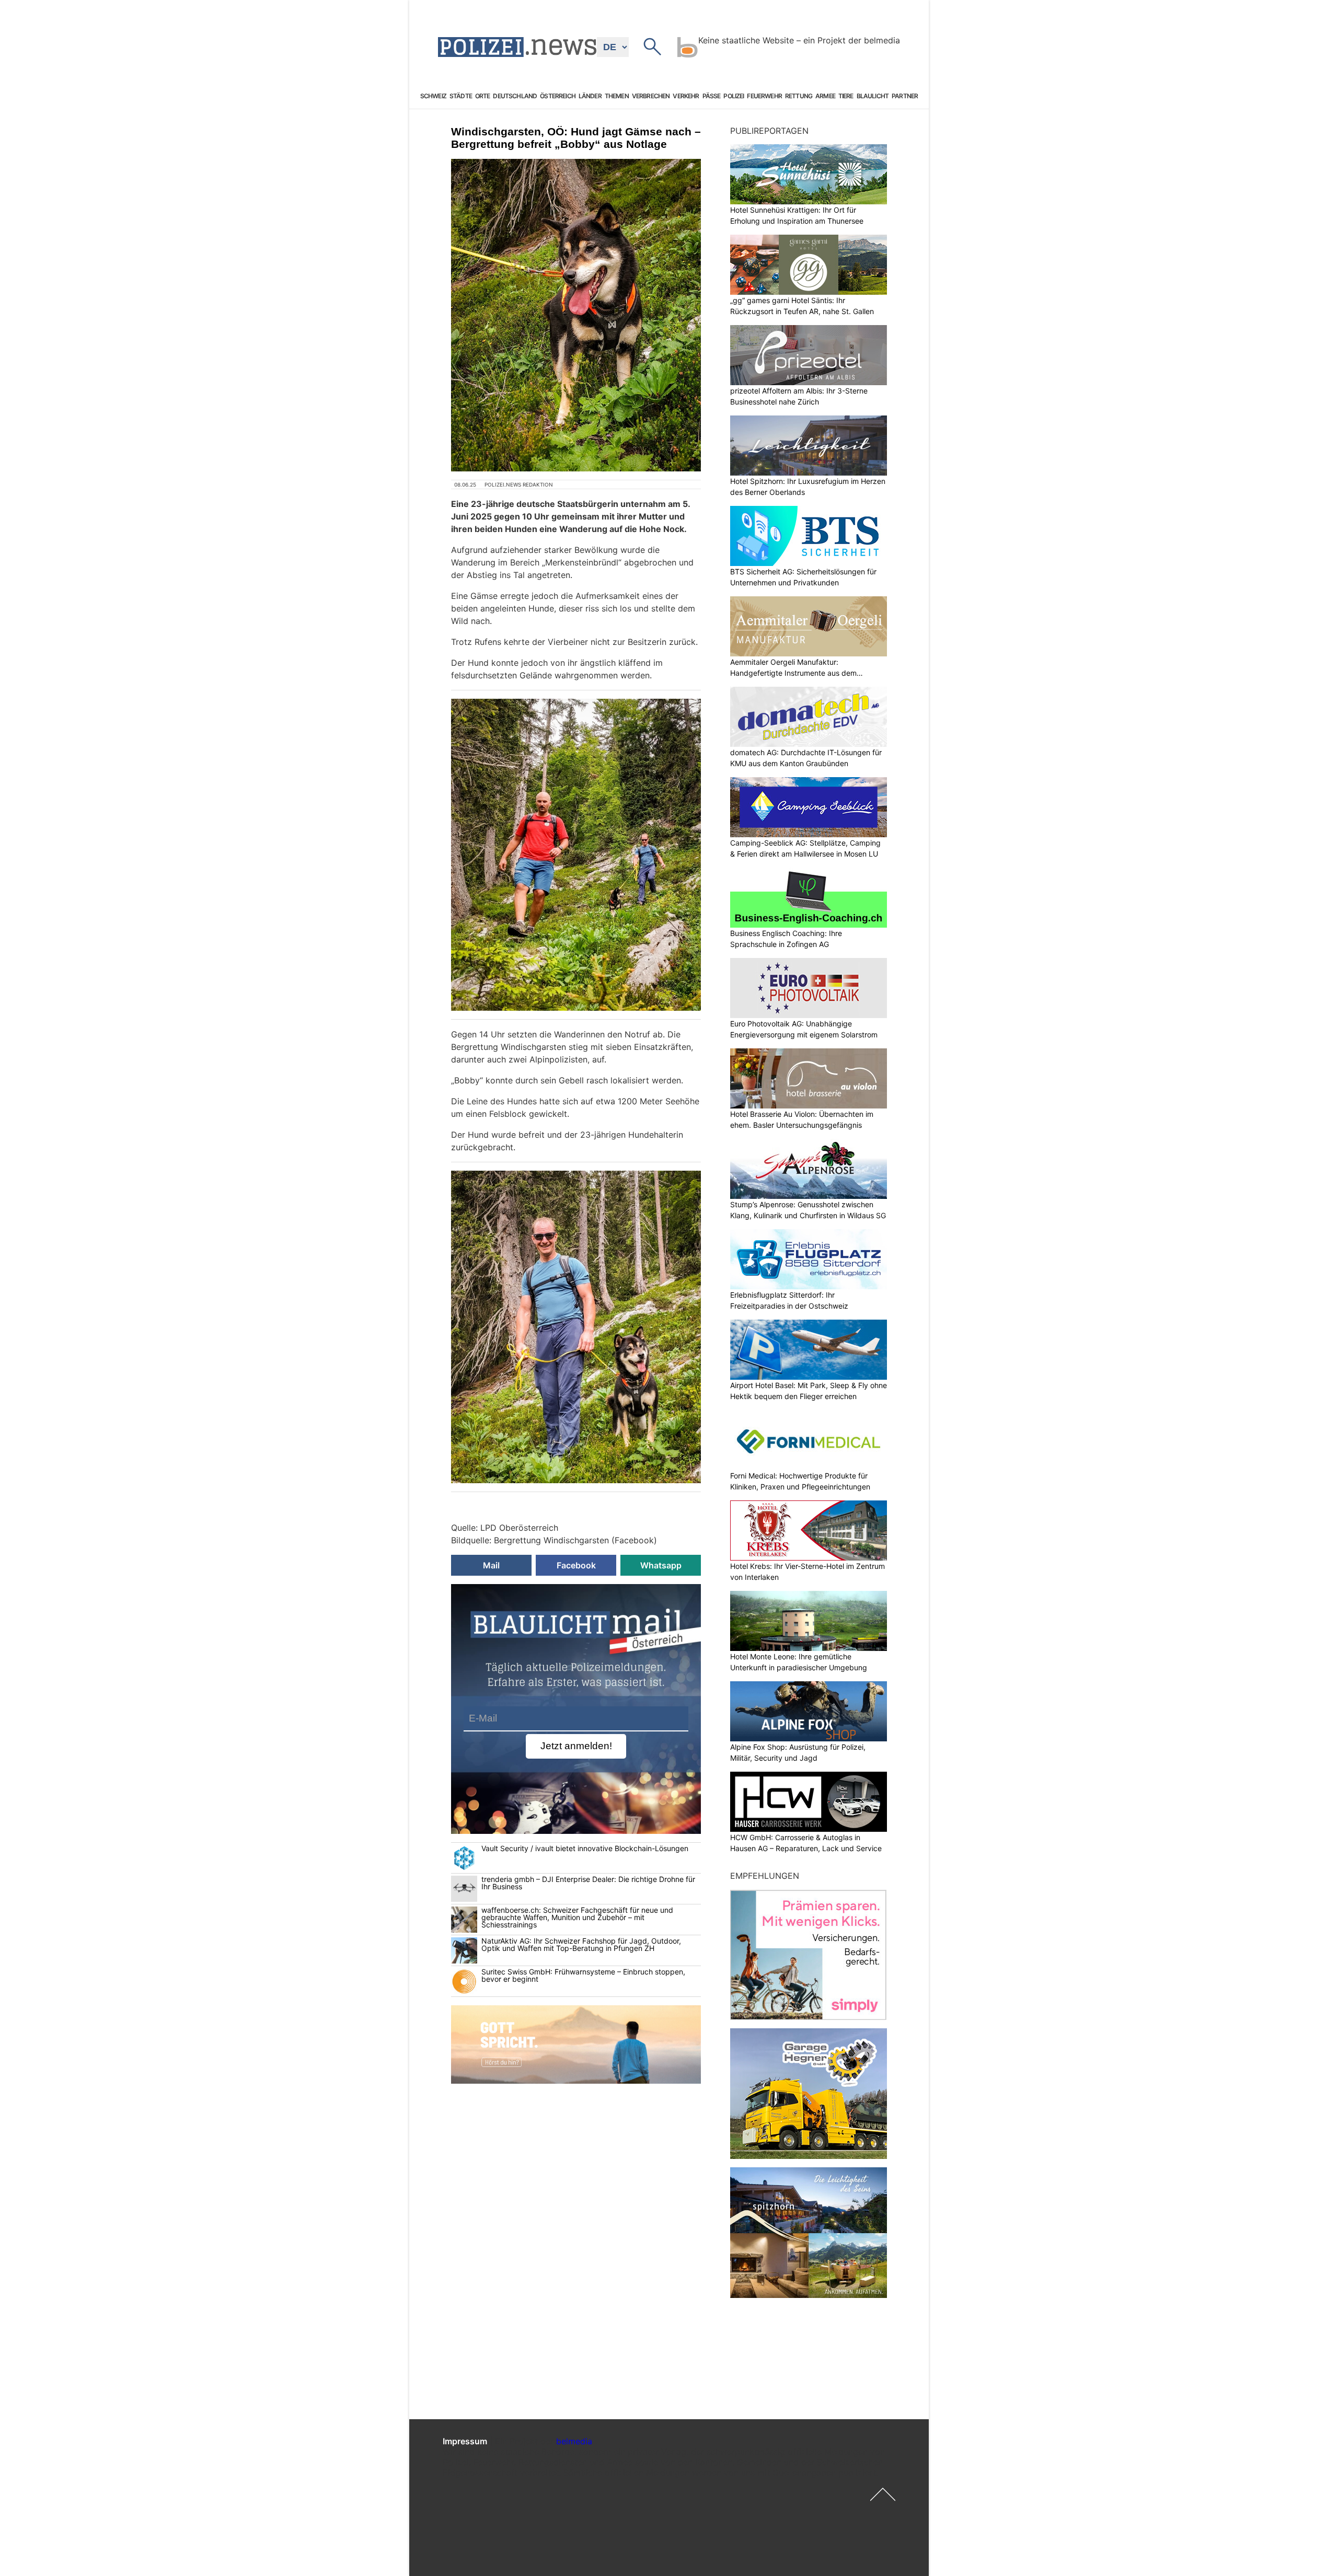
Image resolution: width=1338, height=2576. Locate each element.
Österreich (558, 96)
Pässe (712, 96)
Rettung (799, 96)
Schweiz (433, 96)
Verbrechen (651, 96)
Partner (905, 96)
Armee (825, 96)
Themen (617, 96)
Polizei (734, 96)
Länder (590, 96)
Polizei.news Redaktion (519, 484)
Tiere (846, 96)
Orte (483, 96)
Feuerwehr (764, 96)
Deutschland (515, 96)
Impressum (465, 2441)
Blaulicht (873, 96)
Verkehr (686, 96)
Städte (461, 96)
